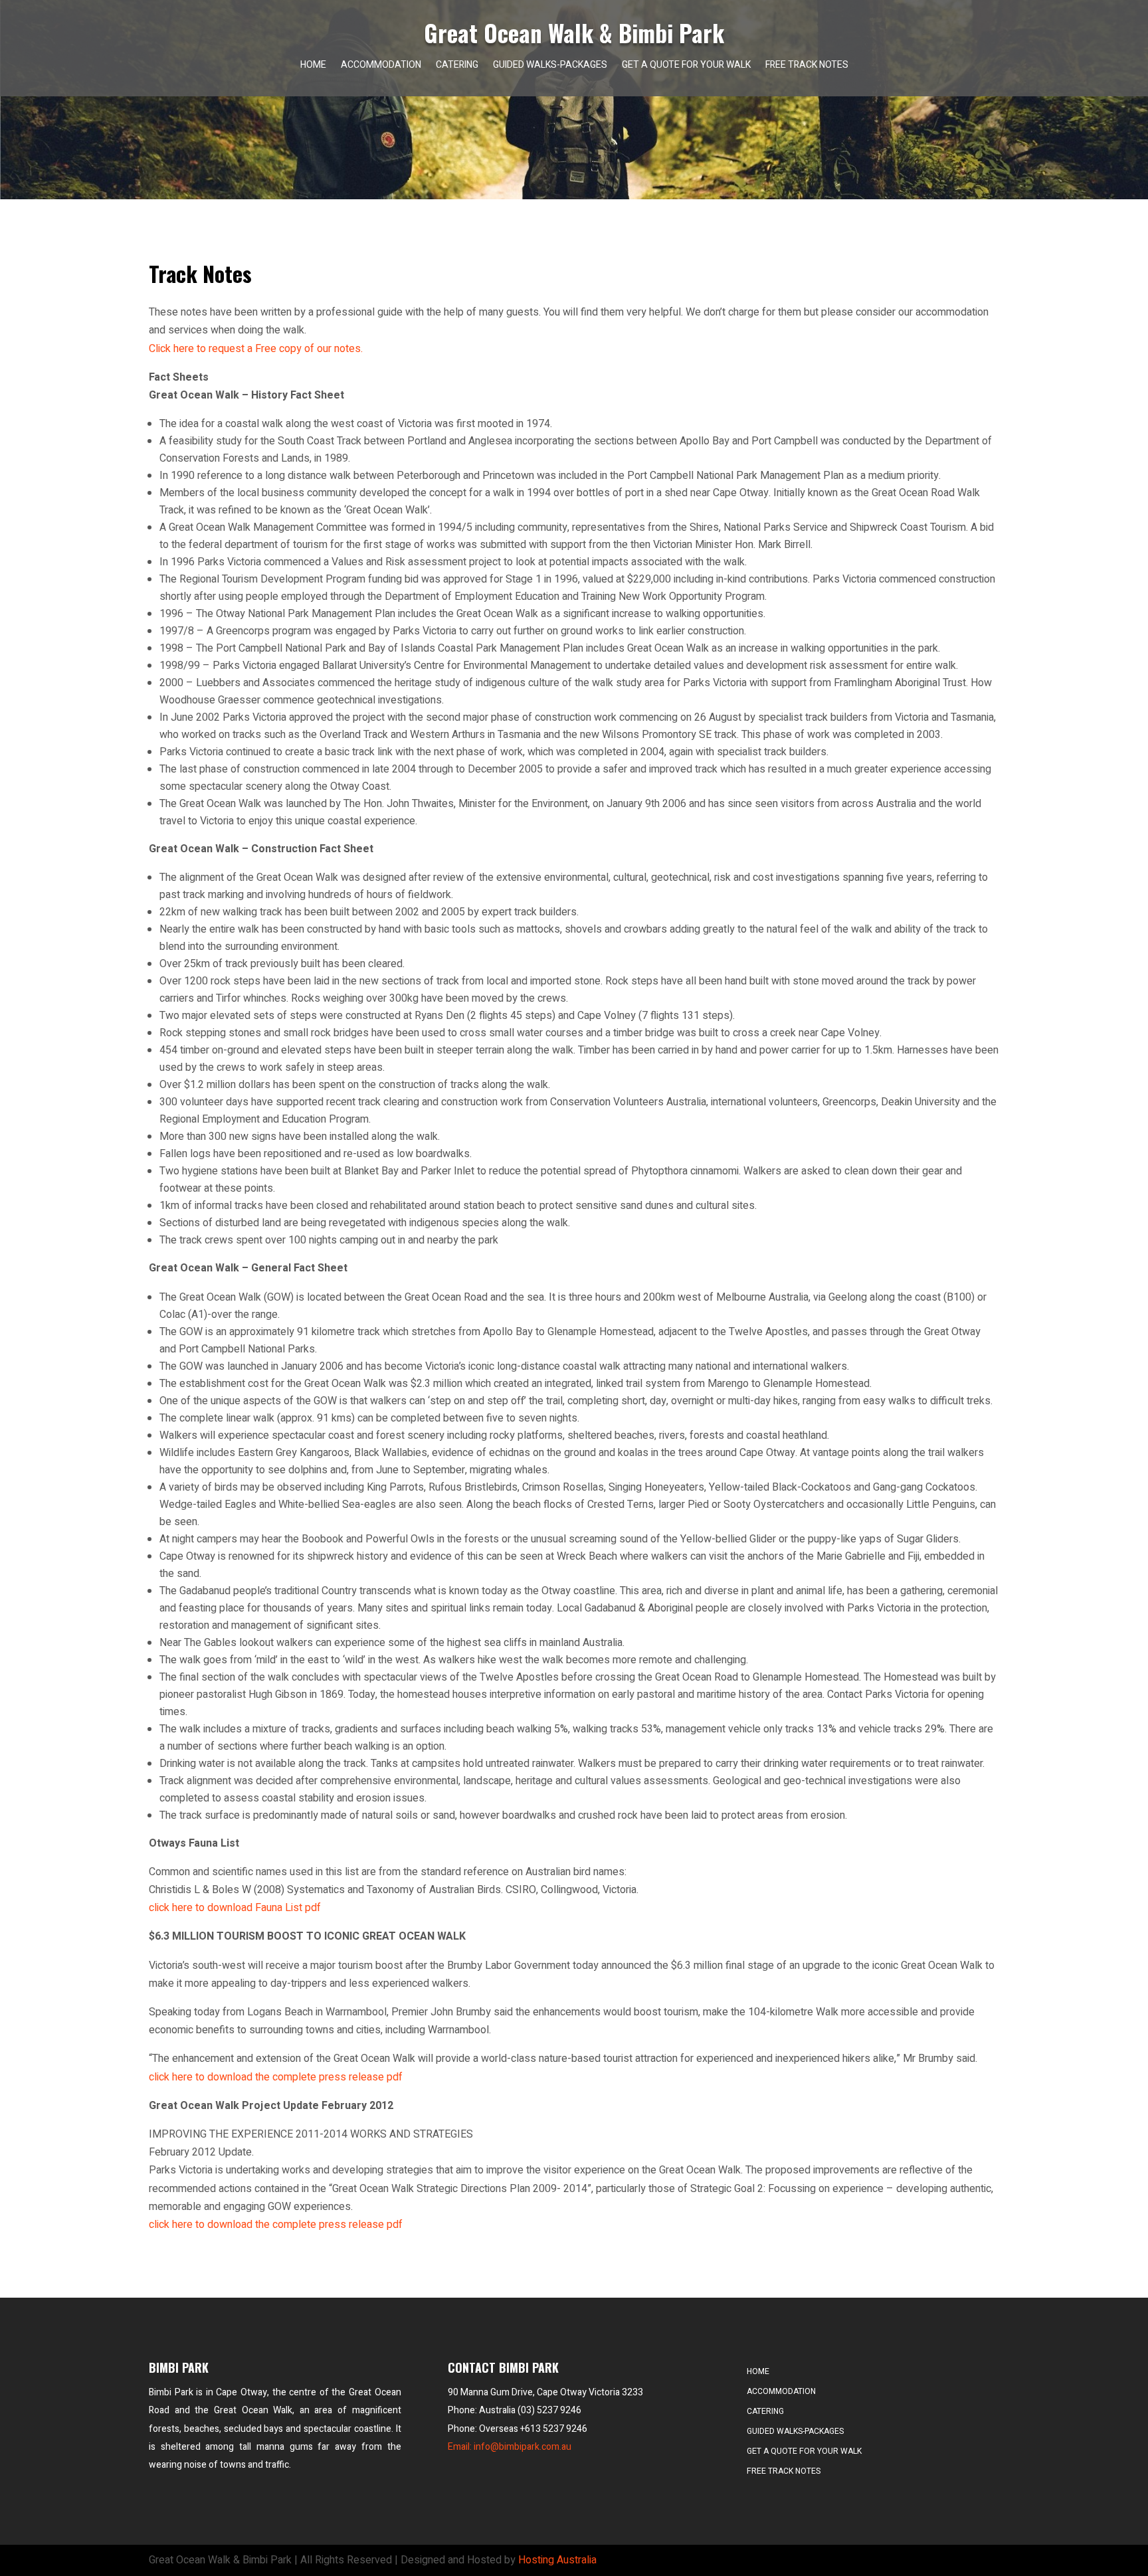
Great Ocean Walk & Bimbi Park (574, 33)
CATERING (457, 66)
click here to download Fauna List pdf (235, 1908)
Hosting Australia (557, 2560)
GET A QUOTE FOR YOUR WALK (686, 66)
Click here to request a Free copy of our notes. (256, 349)
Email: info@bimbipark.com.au (510, 2447)
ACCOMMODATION (381, 66)
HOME (313, 66)
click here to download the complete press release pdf (276, 2077)
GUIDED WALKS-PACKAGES (550, 66)
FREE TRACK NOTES (807, 66)
